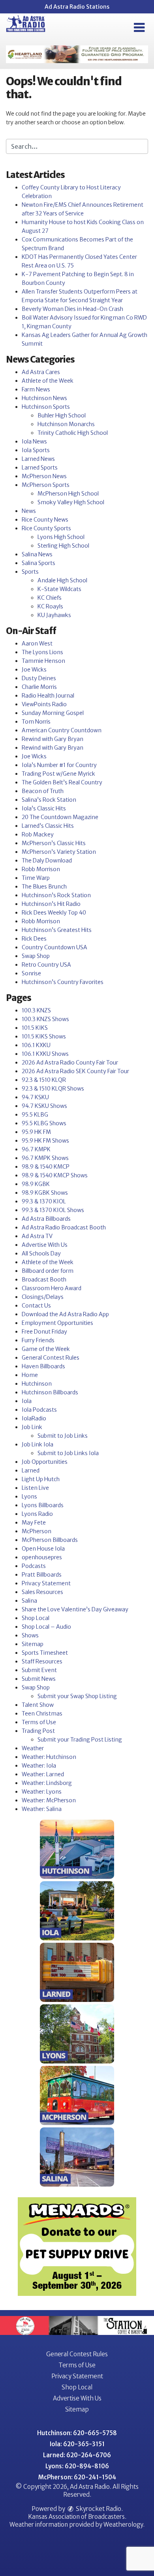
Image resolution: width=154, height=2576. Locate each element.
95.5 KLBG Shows (44, 1123)
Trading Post (38, 1731)
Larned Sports (40, 468)
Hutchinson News (44, 398)
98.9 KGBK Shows (45, 1193)
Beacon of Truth (43, 791)
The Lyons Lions (42, 652)
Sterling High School (63, 546)
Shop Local (36, 1618)
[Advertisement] (77, 54)
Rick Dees (34, 939)
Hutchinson (37, 1384)
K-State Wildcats (59, 589)
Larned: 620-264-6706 (77, 2455)
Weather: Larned (43, 1774)
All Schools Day (41, 1253)
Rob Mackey (38, 834)
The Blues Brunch (44, 887)
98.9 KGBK (36, 1184)
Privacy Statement (46, 1583)
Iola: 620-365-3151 (77, 2444)
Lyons (29, 1497)
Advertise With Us (45, 1245)
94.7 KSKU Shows (44, 1106)
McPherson (37, 1531)
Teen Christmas (42, 1714)
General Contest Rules (51, 1358)
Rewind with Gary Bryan (53, 739)
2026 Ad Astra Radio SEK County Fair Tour (75, 1071)
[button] (139, 28)
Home (30, 1375)
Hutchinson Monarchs (66, 424)
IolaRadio (34, 1418)
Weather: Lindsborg (47, 1783)
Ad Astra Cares (41, 372)
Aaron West (37, 644)
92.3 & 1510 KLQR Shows (53, 1089)
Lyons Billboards (43, 1505)
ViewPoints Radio (44, 704)
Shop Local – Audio (46, 1627)
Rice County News (45, 520)
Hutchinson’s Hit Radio (51, 904)
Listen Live (35, 1488)
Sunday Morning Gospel (53, 713)
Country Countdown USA (54, 947)
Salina (29, 1601)
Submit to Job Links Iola (68, 1453)
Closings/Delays (43, 1297)
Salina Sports (38, 563)
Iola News (34, 441)
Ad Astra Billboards (46, 1219)
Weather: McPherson (49, 1800)
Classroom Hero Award (52, 1288)
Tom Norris (36, 722)
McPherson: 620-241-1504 (77, 2477)
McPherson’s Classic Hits (54, 843)
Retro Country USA (46, 965)
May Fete (34, 1523)
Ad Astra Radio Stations (77, 7)
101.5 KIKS (35, 1028)
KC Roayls (50, 606)
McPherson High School (68, 494)
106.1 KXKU (36, 1045)
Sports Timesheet (45, 1653)
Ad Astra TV (37, 1236)
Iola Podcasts (39, 1410)
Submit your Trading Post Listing (80, 1740)
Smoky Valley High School (71, 502)
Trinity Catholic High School (73, 433)
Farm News (36, 389)
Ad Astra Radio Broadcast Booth (64, 1227)
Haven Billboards (43, 1366)
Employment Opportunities (57, 1323)
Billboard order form (48, 1271)
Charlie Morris (39, 687)
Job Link (32, 1427)
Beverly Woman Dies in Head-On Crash (72, 309)
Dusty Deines (39, 678)
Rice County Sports (46, 528)
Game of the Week (46, 1349)
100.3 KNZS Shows (45, 1019)
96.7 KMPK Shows (45, 1158)
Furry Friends (38, 1340)
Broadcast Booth (44, 1280)
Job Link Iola (38, 1444)
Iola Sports (36, 450)
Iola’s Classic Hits (44, 808)
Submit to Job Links (63, 1436)
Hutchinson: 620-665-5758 (77, 2433)
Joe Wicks (34, 670)
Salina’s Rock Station (49, 800)
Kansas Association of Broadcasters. (77, 2517)
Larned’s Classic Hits (48, 826)
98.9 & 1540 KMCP (46, 1167)
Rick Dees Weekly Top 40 (54, 913)
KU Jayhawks (54, 615)
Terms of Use (39, 1722)
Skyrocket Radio (98, 2509)
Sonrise (31, 973)
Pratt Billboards (42, 1575)
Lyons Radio (37, 1514)
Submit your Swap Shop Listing (77, 1696)
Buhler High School (62, 415)
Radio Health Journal (48, 696)
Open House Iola (43, 1549)
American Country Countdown (62, 730)
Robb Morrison (41, 869)
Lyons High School (61, 537)
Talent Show (38, 1705)
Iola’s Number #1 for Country (59, 765)
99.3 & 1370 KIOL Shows (53, 1210)
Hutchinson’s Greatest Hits (57, 930)
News (29, 511)
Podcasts (34, 1566)
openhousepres (42, 1557)
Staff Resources (42, 1661)
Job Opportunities (45, 1462)
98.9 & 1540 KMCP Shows (55, 1175)
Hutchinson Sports (46, 407)
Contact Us (36, 1306)
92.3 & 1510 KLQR (44, 1080)
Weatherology (123, 2525)
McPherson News (44, 476)
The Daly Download (47, 861)
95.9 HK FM (36, 1132)
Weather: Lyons (42, 1792)
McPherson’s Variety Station (59, 852)
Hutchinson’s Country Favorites (63, 982)
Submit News (39, 1679)
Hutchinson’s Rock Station (56, 895)
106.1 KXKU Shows (45, 1054)
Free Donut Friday (44, 1332)
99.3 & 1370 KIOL (44, 1201)
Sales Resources (42, 1592)
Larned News (38, 459)
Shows (30, 1635)
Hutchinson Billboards (50, 1392)
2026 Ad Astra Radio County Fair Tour (70, 1063)
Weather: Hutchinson (49, 1757)
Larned (31, 1470)
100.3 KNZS (36, 1010)
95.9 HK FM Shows (45, 1141)
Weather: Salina (42, 1809)
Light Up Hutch (41, 1479)
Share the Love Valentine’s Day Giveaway (75, 1609)
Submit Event (39, 1670)
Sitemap (33, 1644)
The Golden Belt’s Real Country (62, 782)
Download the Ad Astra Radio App (65, 1314)
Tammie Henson (43, 661)
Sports (30, 572)
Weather (33, 1748)
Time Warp (36, 878)
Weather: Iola (39, 1766)
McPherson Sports (46, 485)
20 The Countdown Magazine (60, 817)
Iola (27, 1401)
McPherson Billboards (50, 1540)
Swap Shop (36, 956)
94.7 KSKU (35, 1097)
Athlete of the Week (48, 381)
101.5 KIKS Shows (44, 1036)
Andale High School (62, 580)
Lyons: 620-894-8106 (77, 2466)
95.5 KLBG (35, 1115)
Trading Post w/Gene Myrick (58, 774)
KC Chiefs (50, 598)
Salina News (37, 554)
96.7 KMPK (36, 1149)
